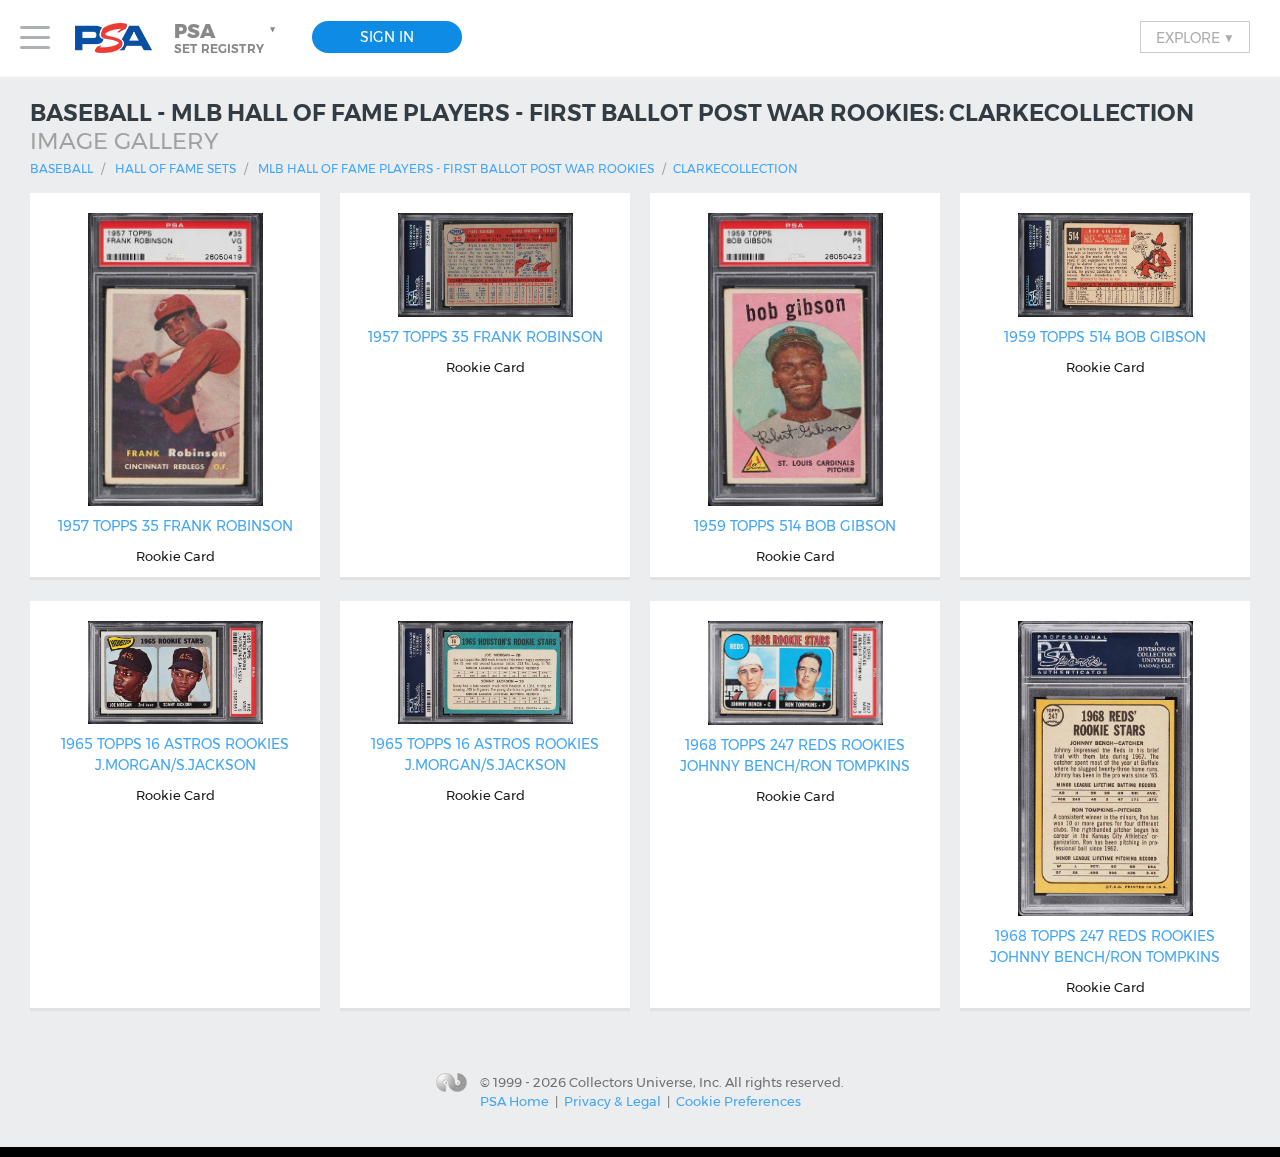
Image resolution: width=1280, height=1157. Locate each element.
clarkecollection (735, 168)
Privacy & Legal (612, 1101)
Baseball (61, 168)
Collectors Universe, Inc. (645, 1082)
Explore (1195, 37)
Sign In (387, 37)
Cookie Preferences (738, 1101)
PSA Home (514, 1101)
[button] (227, 38)
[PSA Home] (121, 38)
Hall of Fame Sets (175, 168)
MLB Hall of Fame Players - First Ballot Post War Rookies (456, 168)
